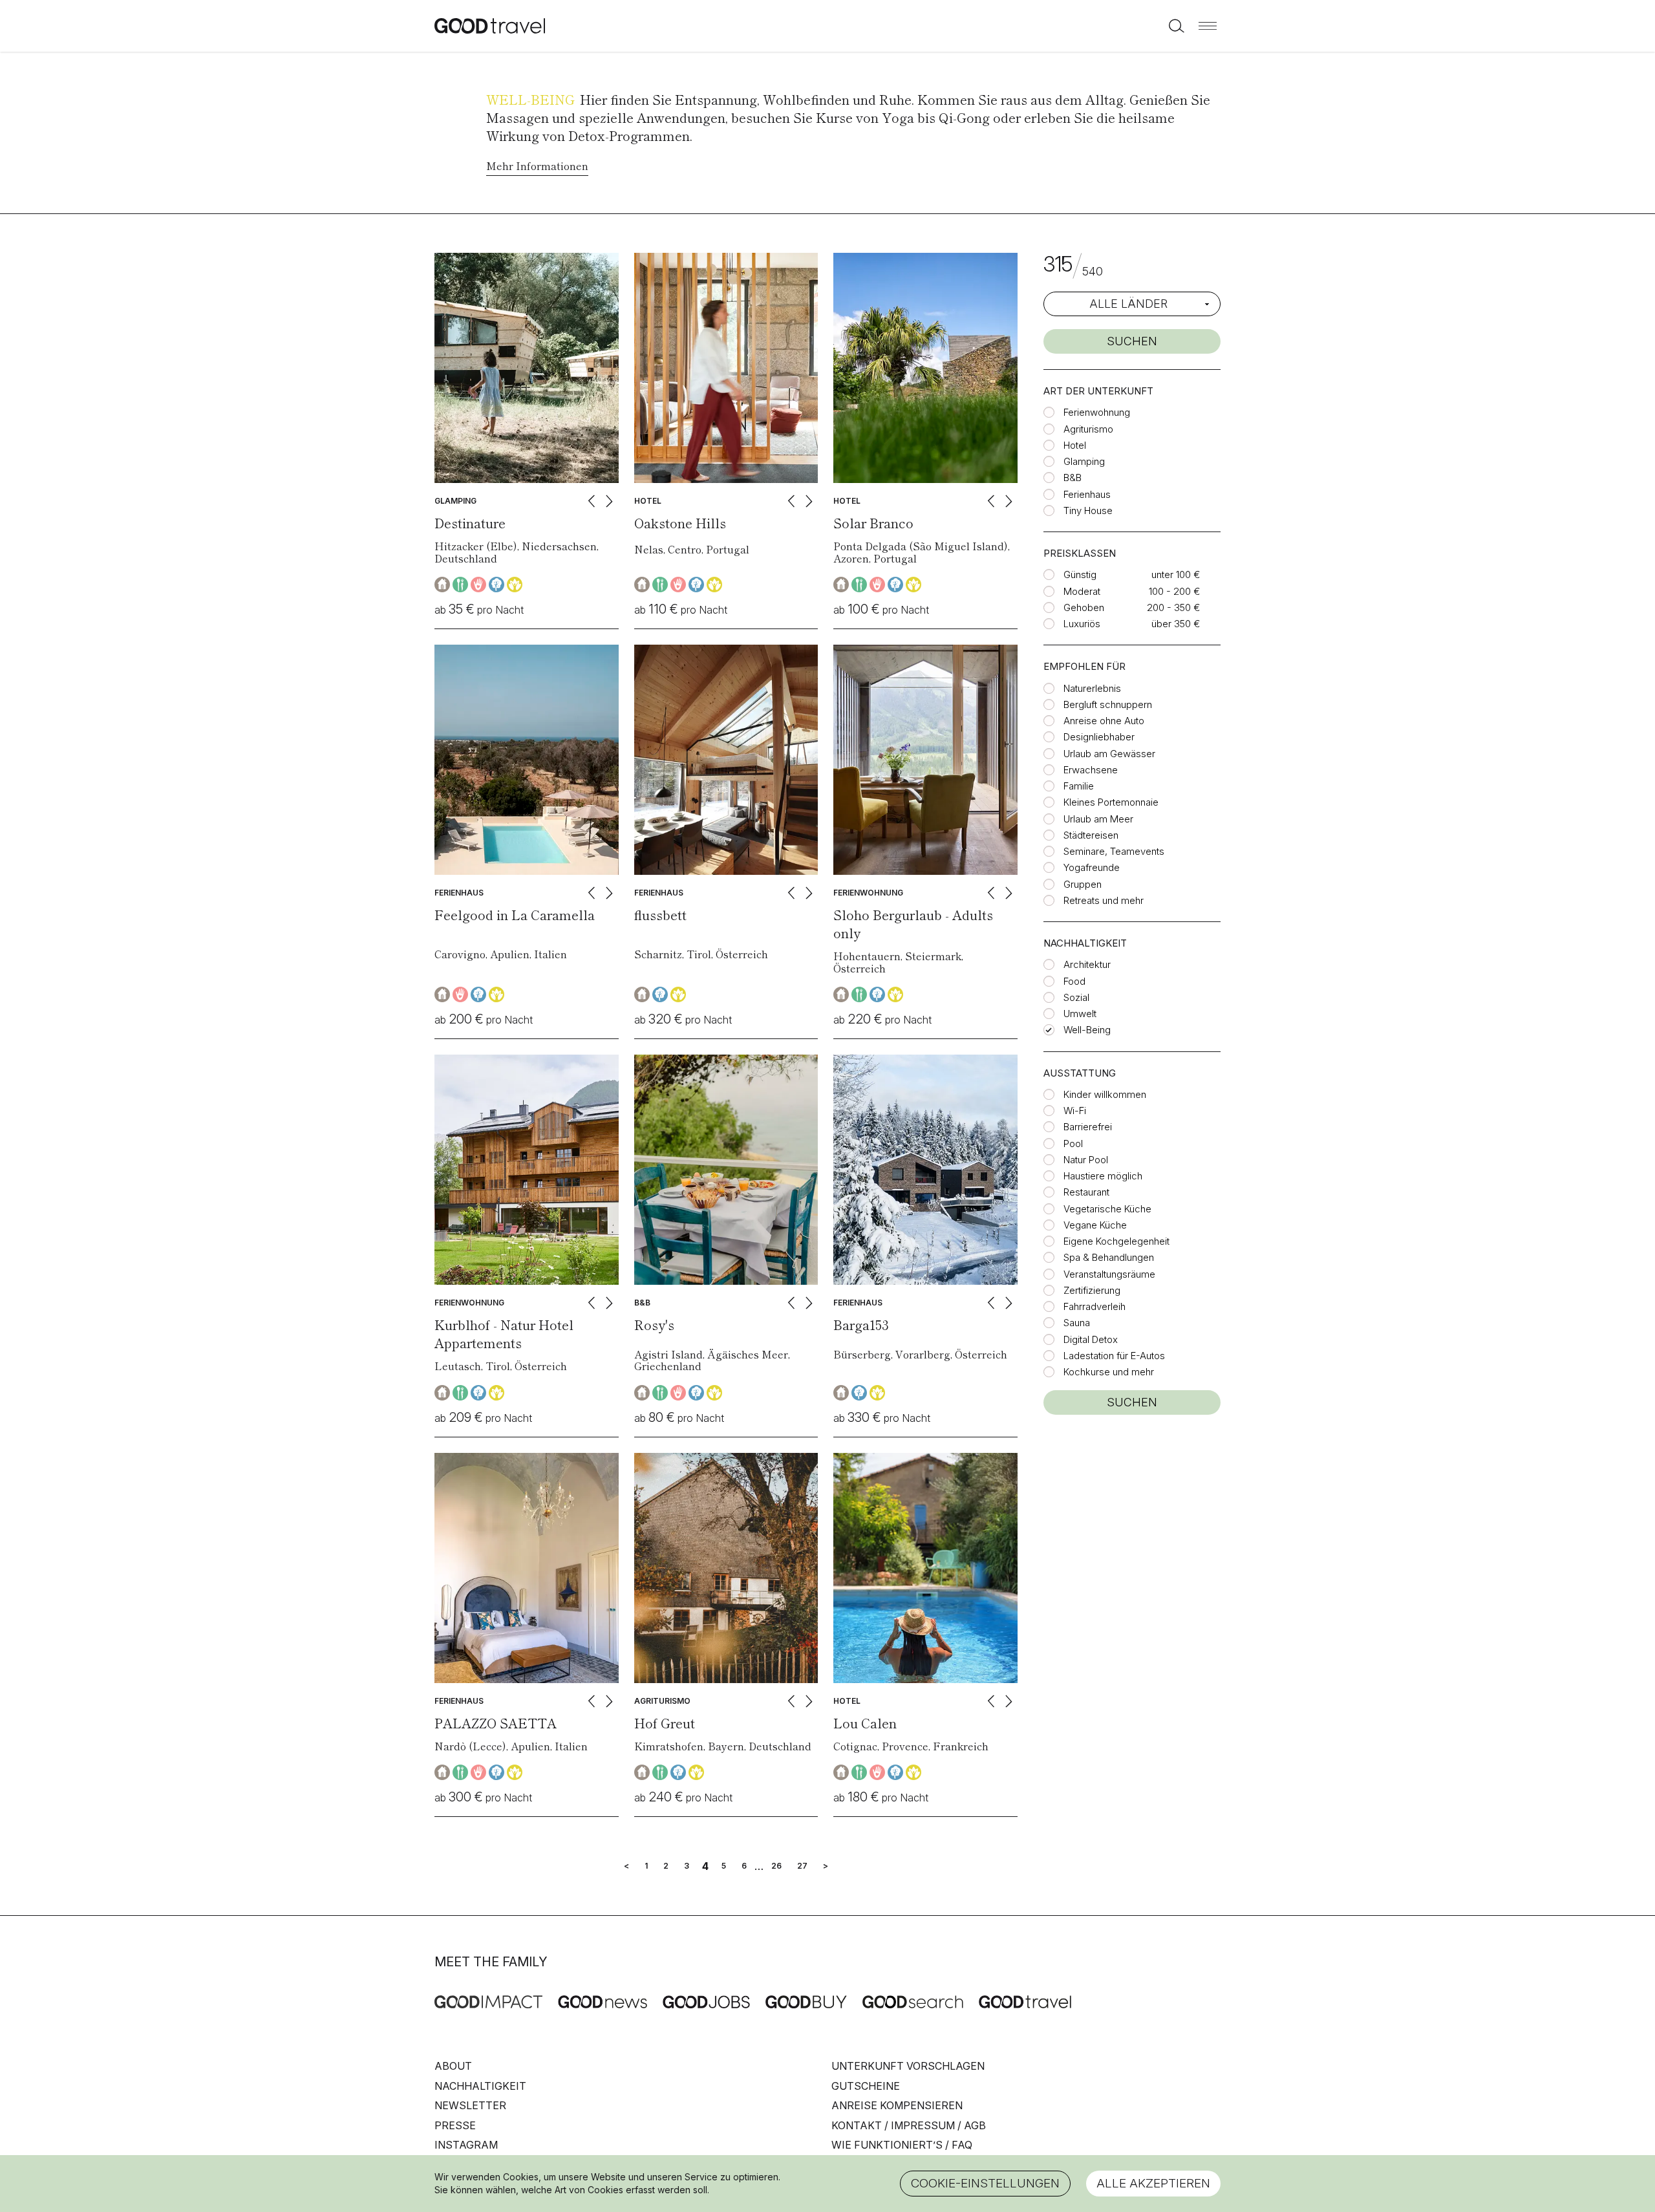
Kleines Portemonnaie (1111, 802)
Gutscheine (866, 2086)
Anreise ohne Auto (1104, 721)
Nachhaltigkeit (480, 2086)
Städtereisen (1091, 835)
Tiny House (1088, 510)
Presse (455, 2125)
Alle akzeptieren (1153, 2183)
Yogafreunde (1092, 867)
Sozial (1076, 997)
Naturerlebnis (1092, 688)
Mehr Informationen (537, 166)
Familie (1079, 786)
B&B (1073, 478)
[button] (1208, 26)
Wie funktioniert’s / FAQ (902, 2145)
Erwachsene (1091, 770)
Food (1074, 981)
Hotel (1075, 445)
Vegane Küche (1095, 1225)
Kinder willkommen (1105, 1094)
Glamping (1084, 461)
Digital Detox (1091, 1339)
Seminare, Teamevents (1114, 851)
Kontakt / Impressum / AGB (909, 2125)
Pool (1073, 1144)
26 (776, 1866)
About (453, 2066)
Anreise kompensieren (897, 2105)
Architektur (1087, 964)
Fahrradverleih (1094, 1306)
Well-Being (1087, 1030)
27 (802, 1866)
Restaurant (1086, 1192)
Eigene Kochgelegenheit (1116, 1241)
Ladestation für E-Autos (1114, 1356)
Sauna (1077, 1323)
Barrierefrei (1088, 1127)
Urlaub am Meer (1098, 819)
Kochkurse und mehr (1109, 1372)
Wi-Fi (1075, 1111)
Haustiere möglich (1103, 1176)
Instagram (466, 2145)
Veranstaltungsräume (1109, 1274)
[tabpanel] (527, 368)
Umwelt (1080, 1014)
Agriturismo (1088, 429)
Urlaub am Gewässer (1109, 754)
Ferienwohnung (1097, 412)
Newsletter (470, 2105)
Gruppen (1083, 884)
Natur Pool (1086, 1160)
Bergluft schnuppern (1108, 704)
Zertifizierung (1092, 1290)
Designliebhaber (1099, 737)
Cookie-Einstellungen (985, 2183)
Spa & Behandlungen (1109, 1257)
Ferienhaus (1087, 494)
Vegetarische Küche (1107, 1209)
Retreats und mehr (1104, 900)
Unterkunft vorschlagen (908, 2066)
